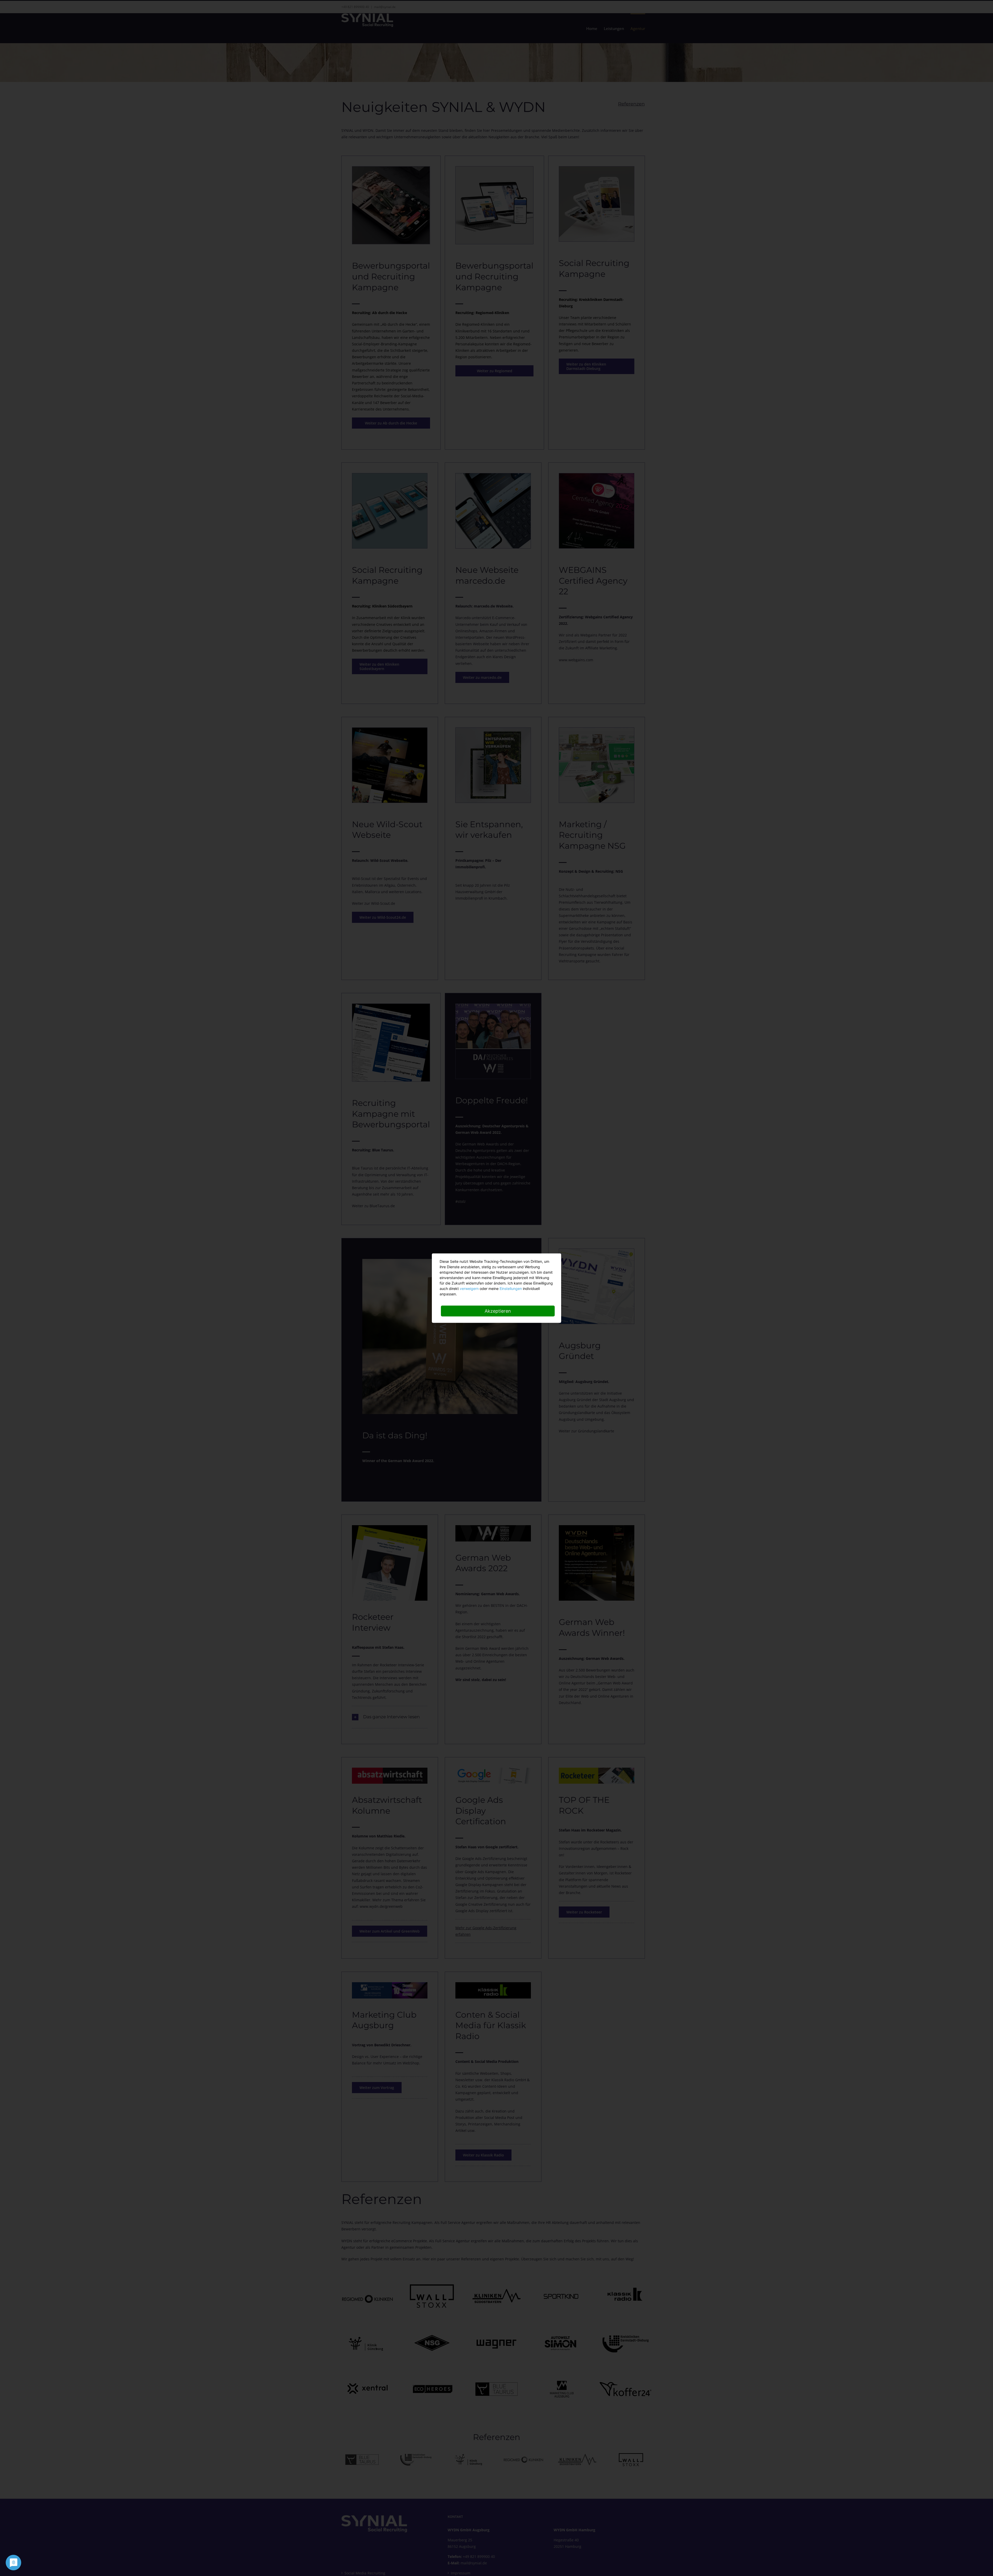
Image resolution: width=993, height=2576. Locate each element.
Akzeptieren (498, 1311)
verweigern (469, 1288)
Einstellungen (511, 1288)
